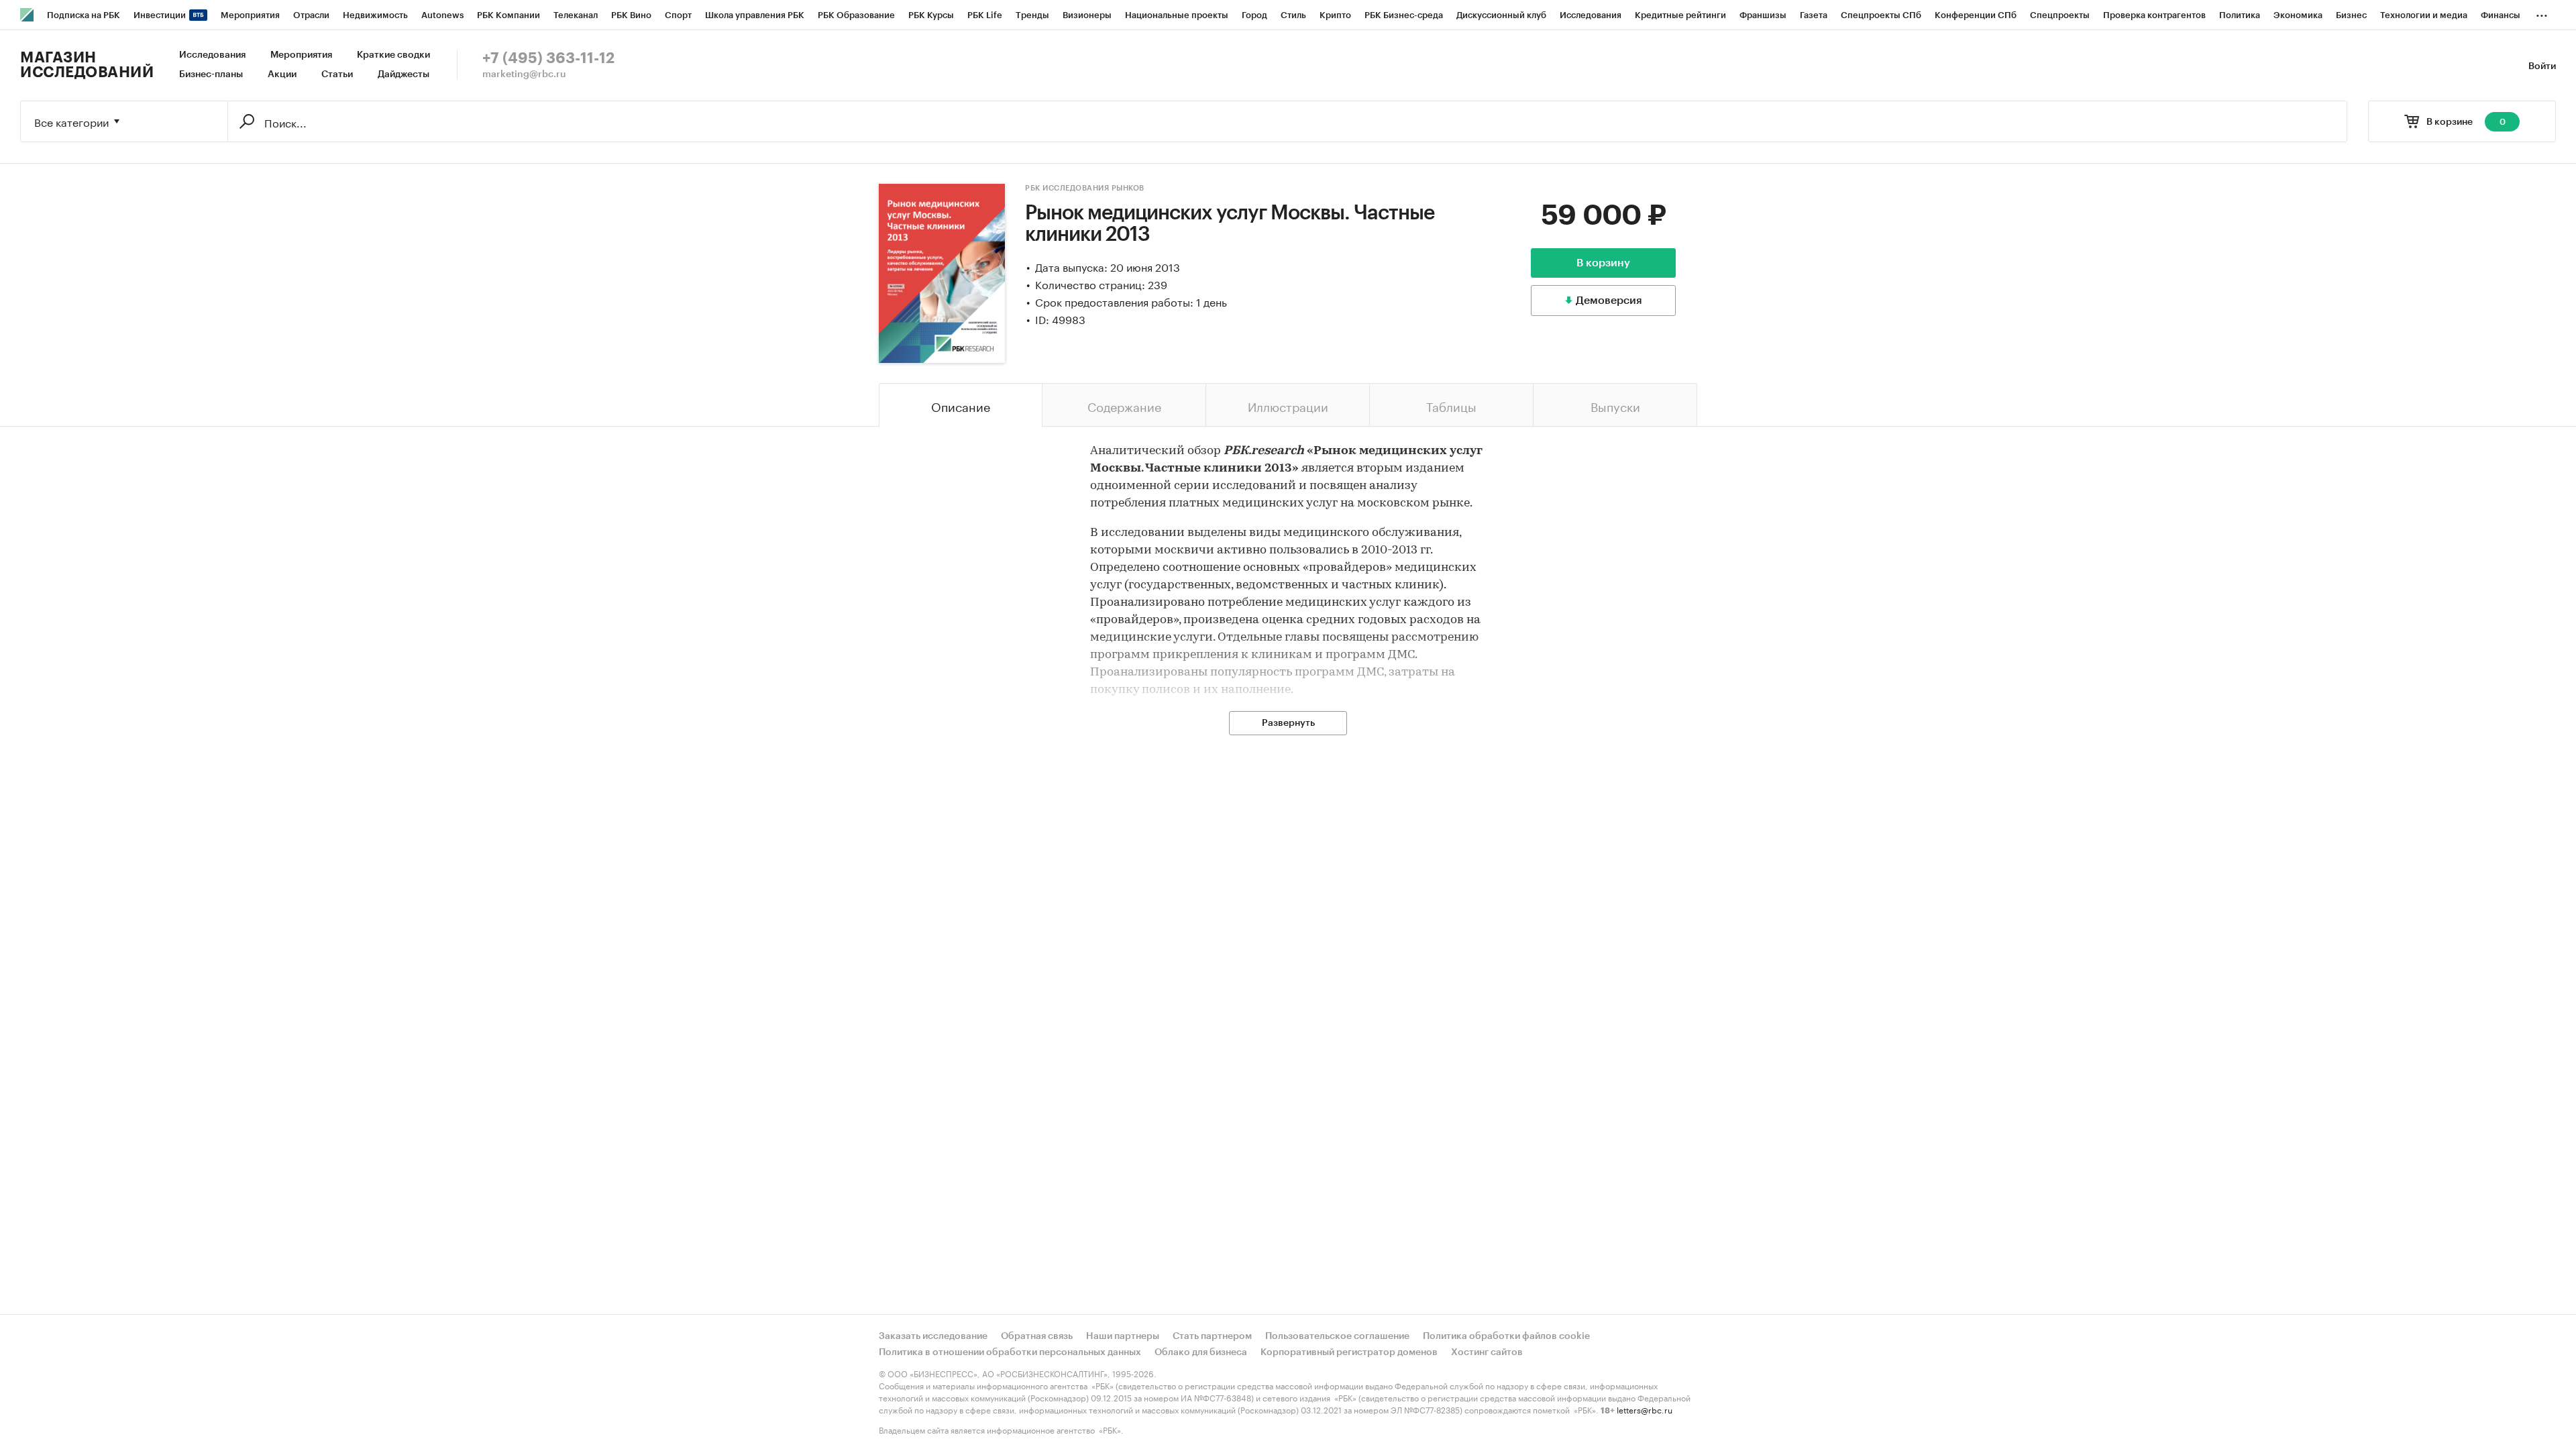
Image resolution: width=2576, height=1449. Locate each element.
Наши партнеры (1123, 1336)
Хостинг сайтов (1487, 1352)
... (2542, 13)
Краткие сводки (393, 55)
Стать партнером (1212, 1336)
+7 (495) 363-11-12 (548, 58)
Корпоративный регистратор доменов (1349, 1352)
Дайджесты (404, 74)
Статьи (337, 74)
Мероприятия (301, 55)
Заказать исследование (933, 1336)
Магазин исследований (87, 65)
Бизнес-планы (211, 74)
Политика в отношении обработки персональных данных (1010, 1352)
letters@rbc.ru (1645, 1409)
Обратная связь (1037, 1336)
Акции (282, 74)
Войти (2542, 66)
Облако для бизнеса (1201, 1352)
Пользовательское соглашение (1337, 1336)
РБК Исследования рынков (1085, 188)
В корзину (1603, 263)
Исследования (212, 55)
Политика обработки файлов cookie (1506, 1336)
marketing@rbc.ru (524, 74)
